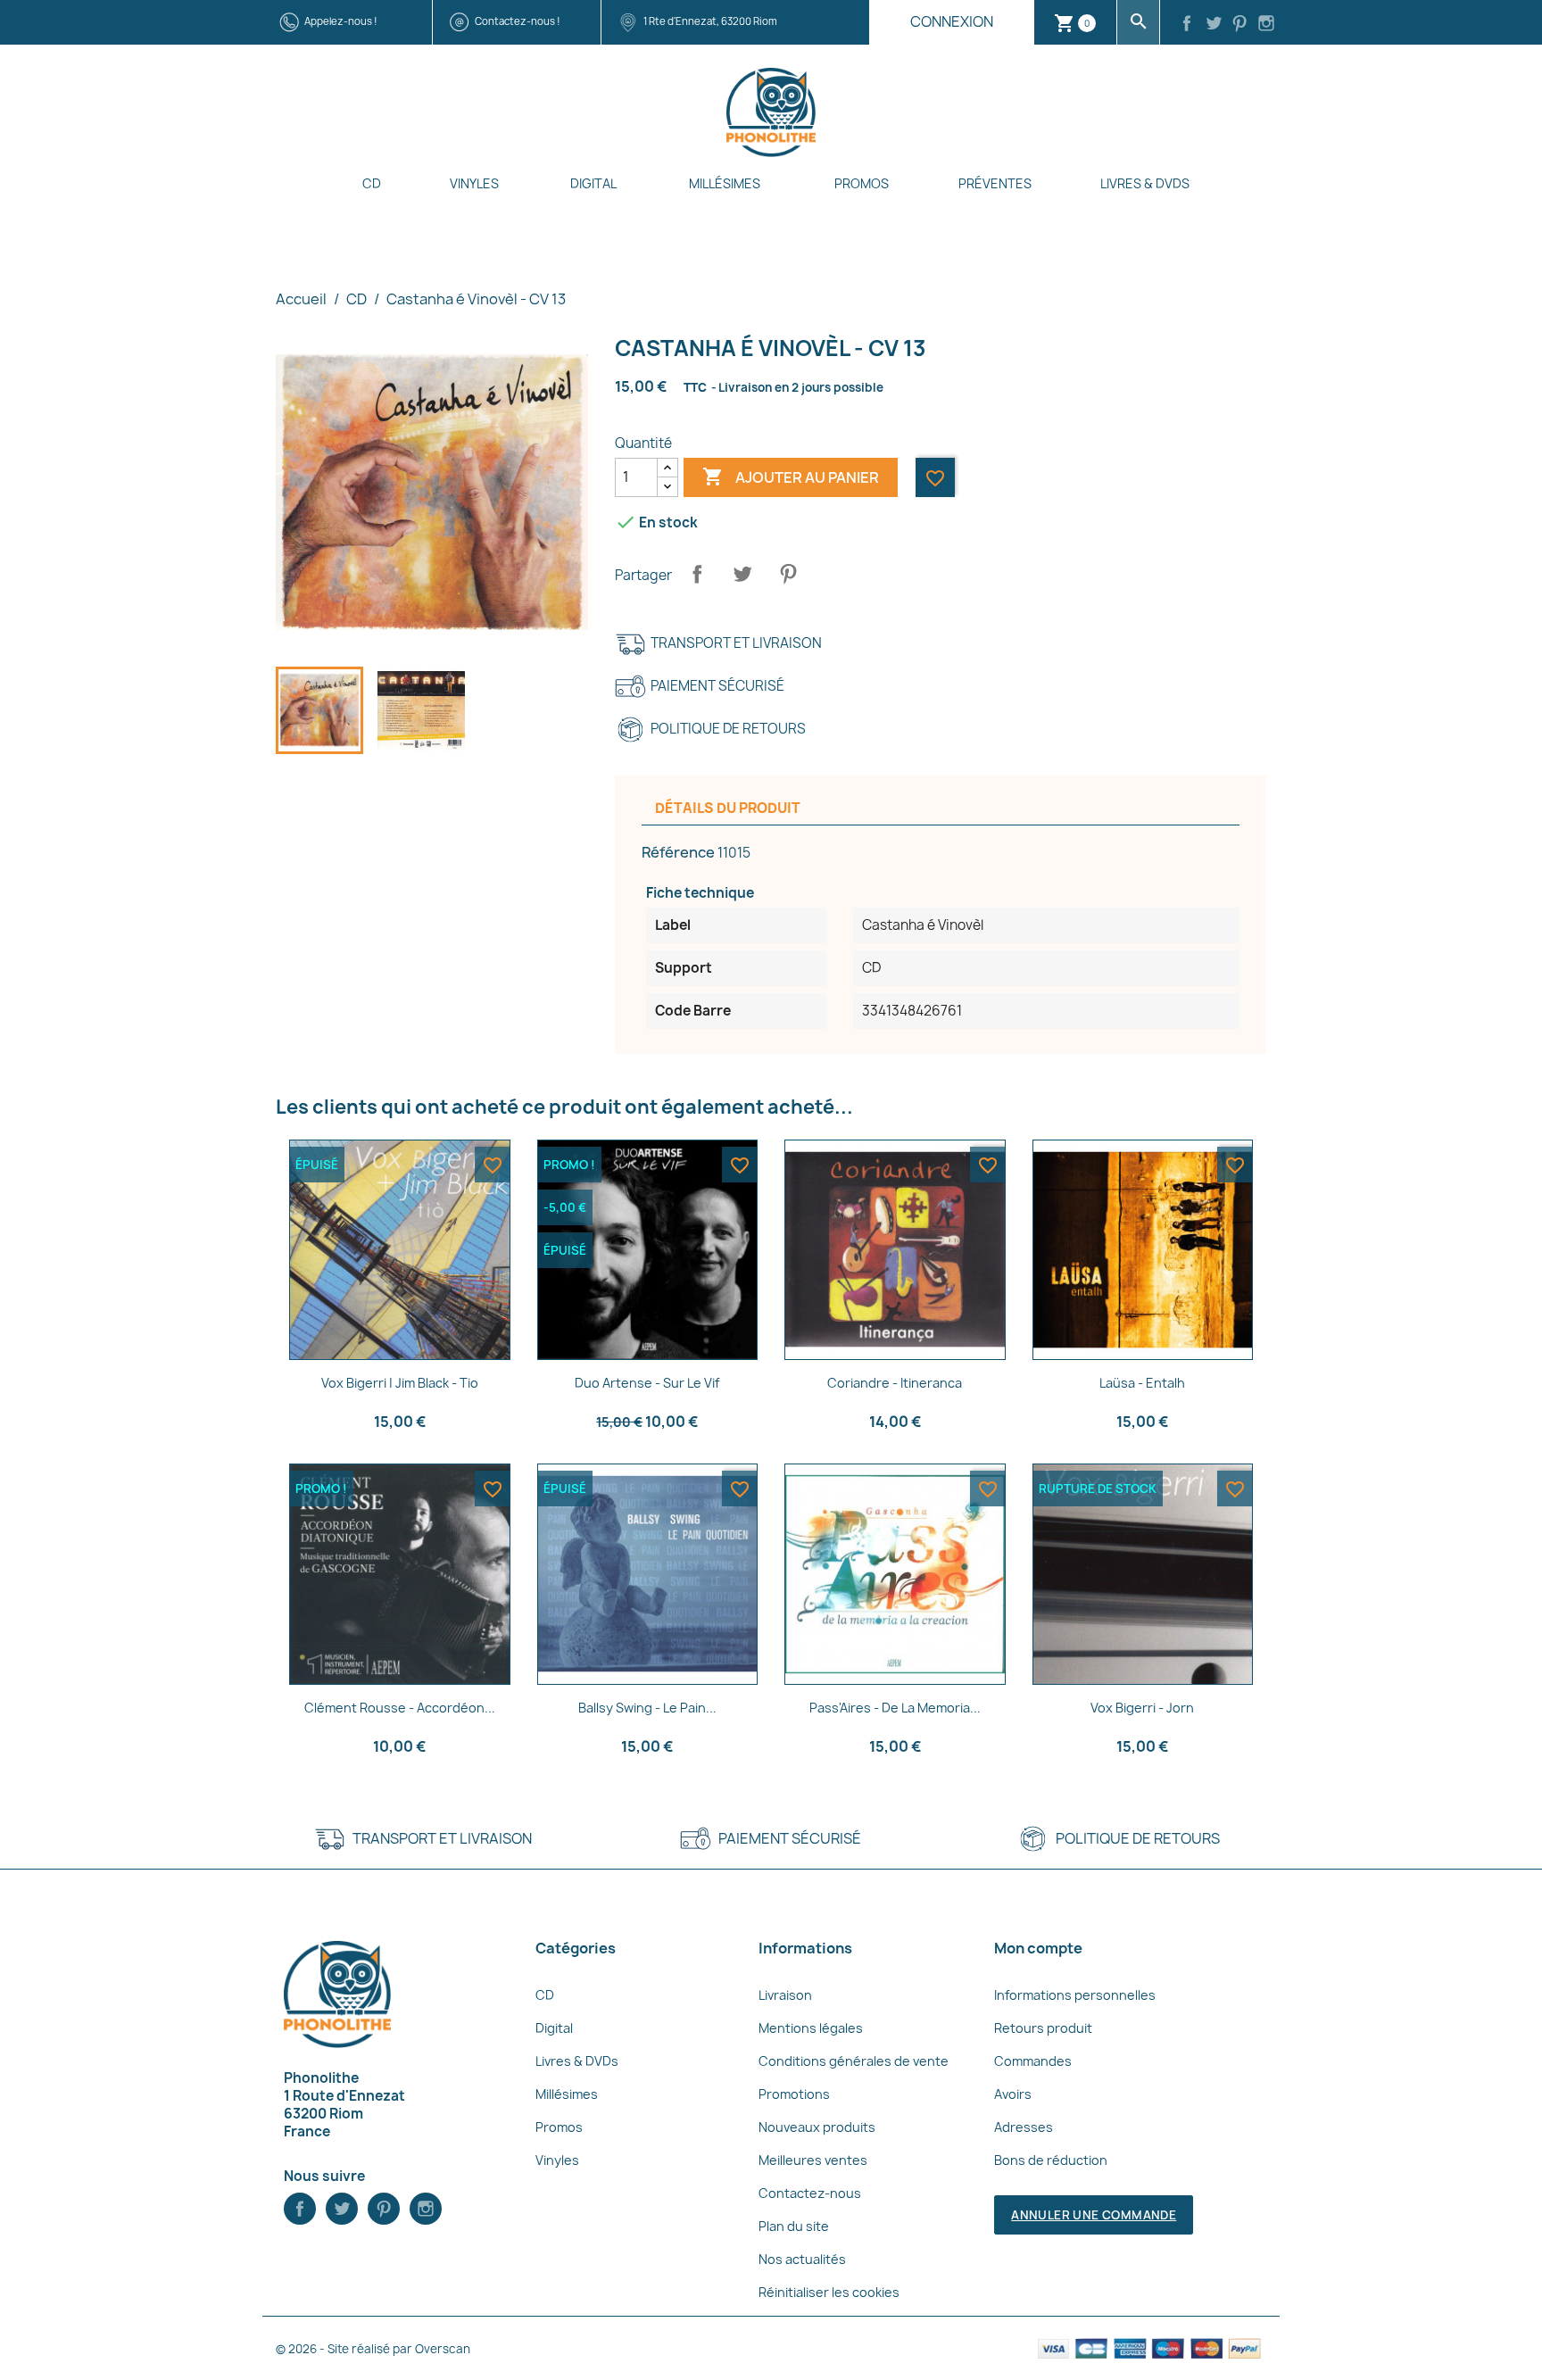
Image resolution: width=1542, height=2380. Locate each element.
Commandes (1033, 2061)
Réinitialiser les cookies (829, 2292)
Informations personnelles (1075, 1995)
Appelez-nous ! (341, 21)
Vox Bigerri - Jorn (1142, 1708)
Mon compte (1038, 1948)
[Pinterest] (1240, 25)
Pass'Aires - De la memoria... (895, 1708)
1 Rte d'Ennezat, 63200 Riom (710, 21)
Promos (862, 183)
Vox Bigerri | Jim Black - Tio (400, 1383)
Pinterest (788, 574)
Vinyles (474, 183)
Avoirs (1013, 2094)
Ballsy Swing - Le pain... (647, 1708)
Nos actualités (802, 2259)
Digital (593, 183)
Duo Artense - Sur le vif (647, 1383)
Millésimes (725, 183)
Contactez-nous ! (518, 21)
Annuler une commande (1094, 2215)
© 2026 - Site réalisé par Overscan (373, 2349)
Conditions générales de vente (854, 2061)
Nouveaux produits (817, 2127)
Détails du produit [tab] (728, 808)
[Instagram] (1266, 25)
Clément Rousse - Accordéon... (400, 1708)
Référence (678, 852)
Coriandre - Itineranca (895, 1383)
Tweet (742, 574)
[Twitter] (1214, 25)
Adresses (1024, 2127)
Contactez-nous (810, 2193)
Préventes (995, 183)
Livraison (785, 1995)
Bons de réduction (1051, 2160)
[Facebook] (1187, 25)
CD (372, 183)
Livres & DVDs (1145, 183)
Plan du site (794, 2226)
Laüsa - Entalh (1142, 1383)
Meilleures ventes (813, 2160)
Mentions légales (811, 2028)
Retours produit (1043, 2028)
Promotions (794, 2094)
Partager (697, 574)
